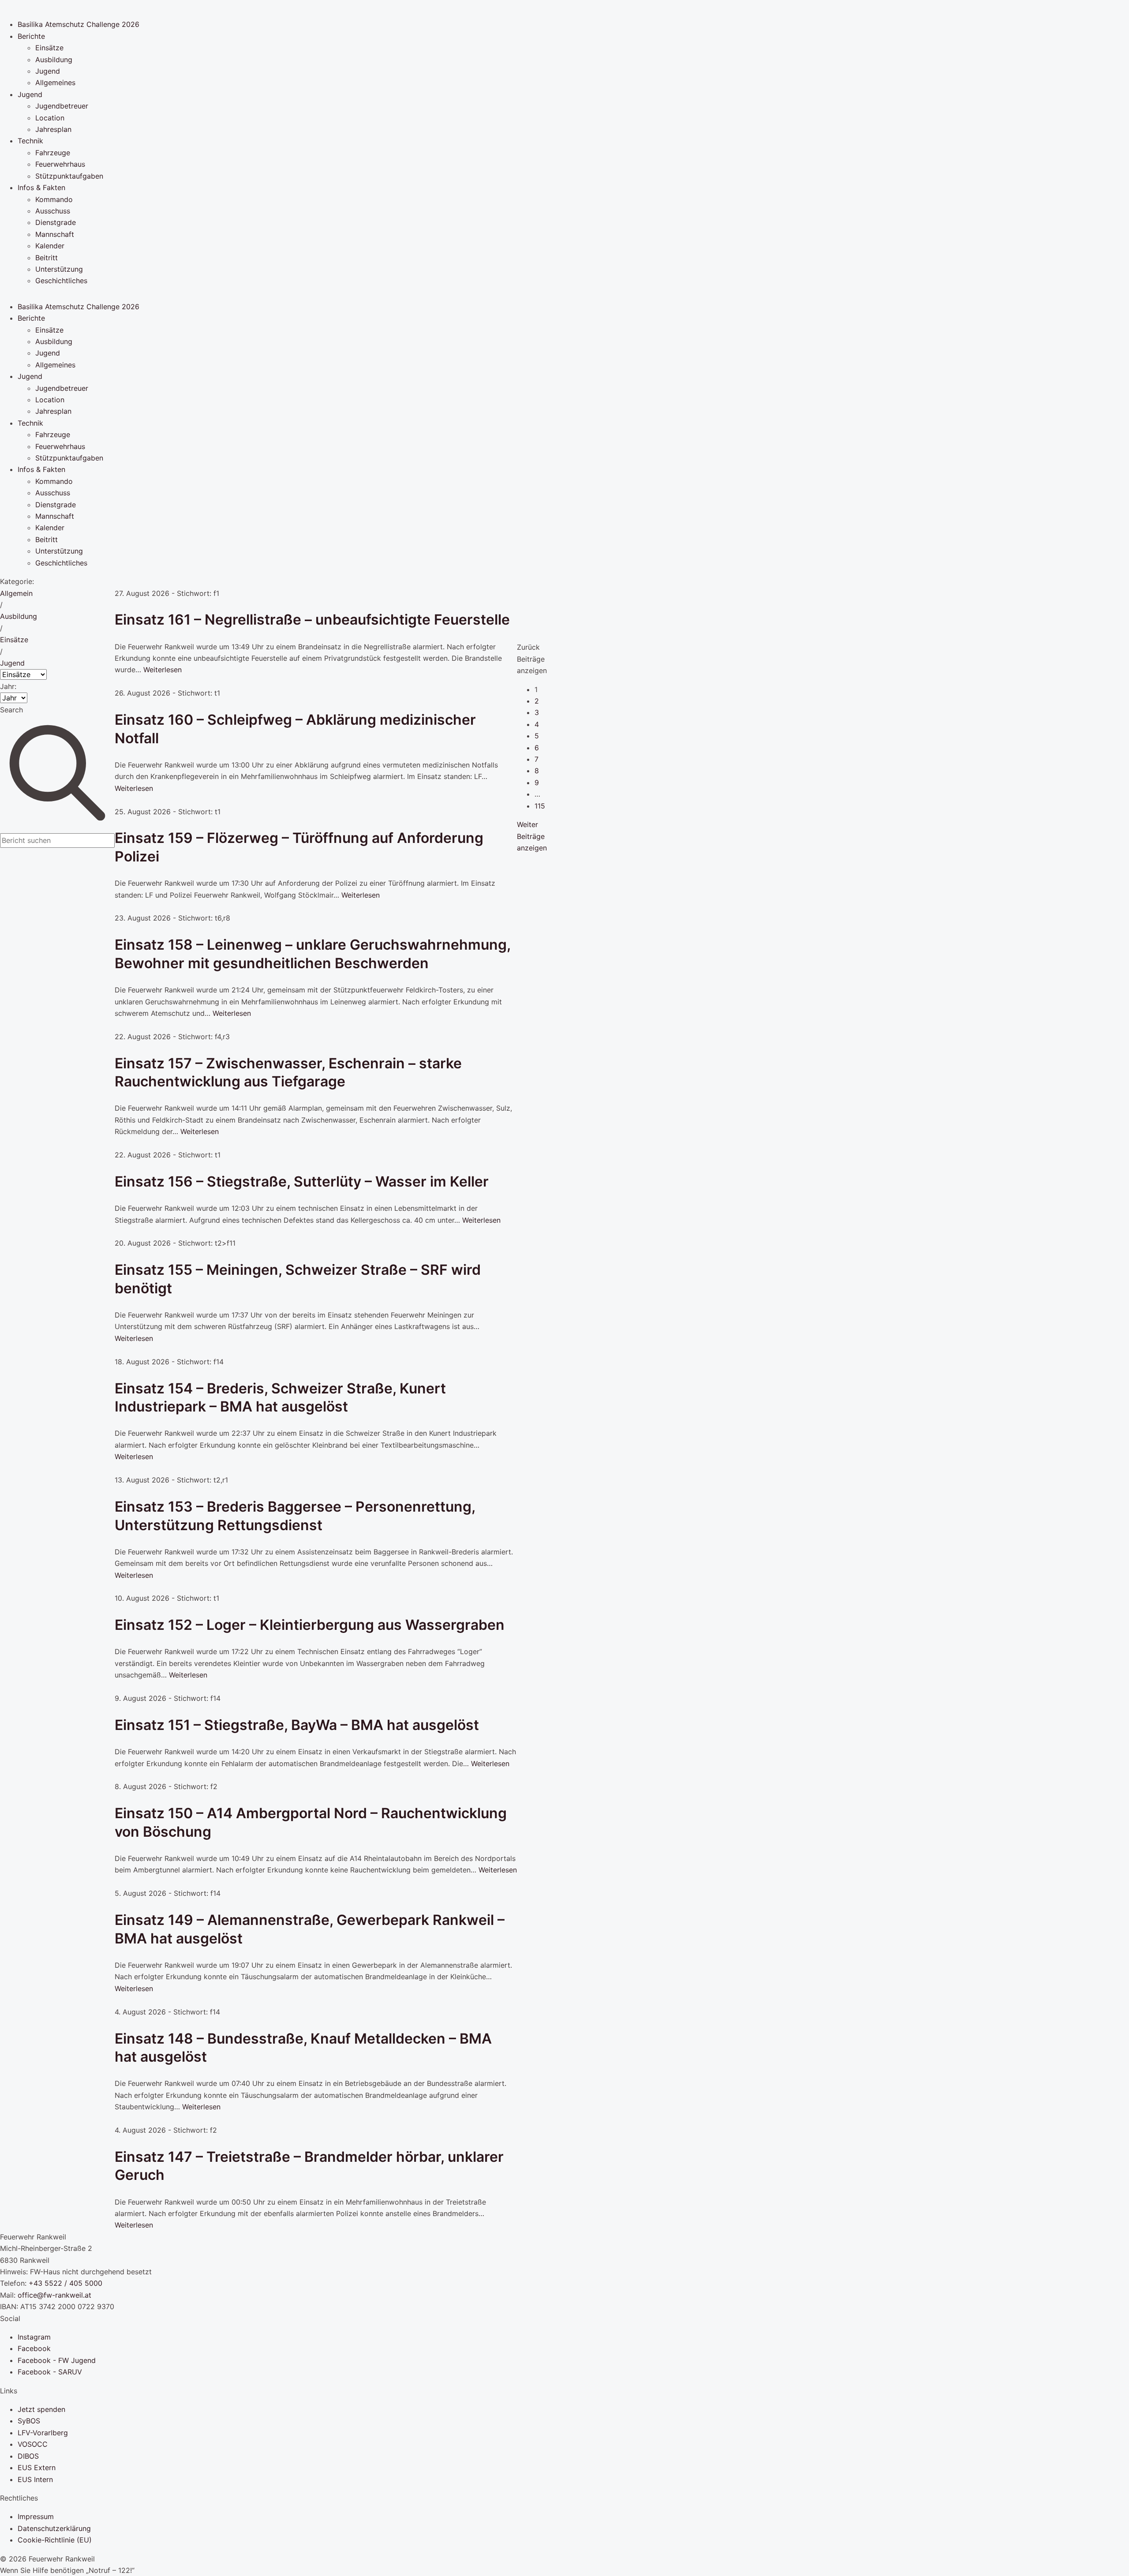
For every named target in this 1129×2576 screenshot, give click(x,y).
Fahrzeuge (53, 153)
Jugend (48, 71)
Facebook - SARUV (50, 2372)
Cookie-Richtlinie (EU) (55, 2540)
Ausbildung (54, 60)
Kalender (50, 246)
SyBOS (29, 2421)
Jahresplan (53, 129)
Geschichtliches (61, 281)
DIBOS (28, 2456)
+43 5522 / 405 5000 (65, 2283)
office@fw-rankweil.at (54, 2295)
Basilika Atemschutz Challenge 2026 (79, 24)
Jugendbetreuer (62, 106)
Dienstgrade (56, 222)
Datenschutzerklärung (54, 2528)
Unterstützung (59, 269)
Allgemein (16, 593)
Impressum (36, 2516)
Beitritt (47, 258)
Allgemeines (55, 82)
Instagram (34, 2337)
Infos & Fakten (41, 187)
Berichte (31, 36)
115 (540, 806)
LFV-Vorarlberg (43, 2433)
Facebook (34, 2348)
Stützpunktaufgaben (69, 176)
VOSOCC (33, 2444)
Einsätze (49, 48)
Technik (30, 141)
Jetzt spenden (41, 2409)
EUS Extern (37, 2467)
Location (50, 118)
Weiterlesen (163, 670)
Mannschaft (55, 234)
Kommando (54, 199)
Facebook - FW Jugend (57, 2360)
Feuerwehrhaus (60, 164)
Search (11, 710)
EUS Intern (35, 2479)
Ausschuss (53, 211)
